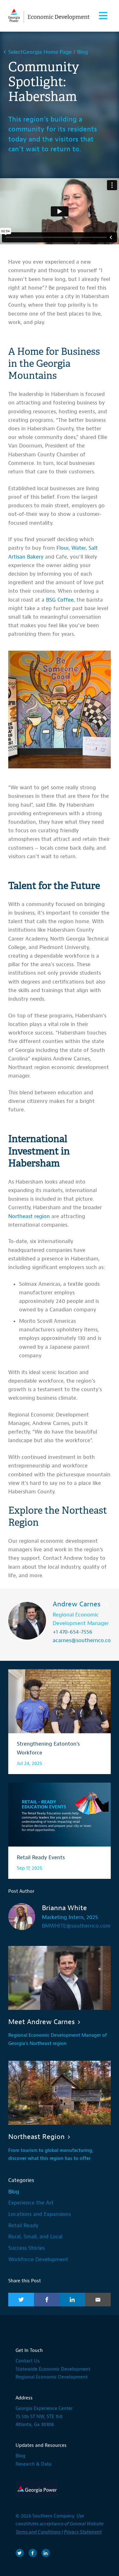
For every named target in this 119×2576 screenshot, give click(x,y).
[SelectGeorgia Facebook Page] (33, 2553)
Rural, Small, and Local (35, 2237)
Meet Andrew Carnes (42, 2022)
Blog (83, 52)
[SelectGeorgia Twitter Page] (20, 2553)
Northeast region (29, 1216)
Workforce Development (38, 2259)
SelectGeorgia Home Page (40, 52)
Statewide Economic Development (53, 2369)
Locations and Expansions (40, 2214)
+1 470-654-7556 (73, 1632)
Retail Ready (23, 2226)
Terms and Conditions (38, 2532)
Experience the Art (31, 2203)
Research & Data (33, 2464)
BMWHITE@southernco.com (76, 1926)
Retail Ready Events (41, 1857)
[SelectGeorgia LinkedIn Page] (46, 2553)
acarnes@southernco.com (84, 1640)
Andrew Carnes (78, 1604)
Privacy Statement (83, 2532)
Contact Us (28, 2361)
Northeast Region (36, 2137)
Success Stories (26, 2248)
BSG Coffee (60, 600)
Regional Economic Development (52, 2377)
